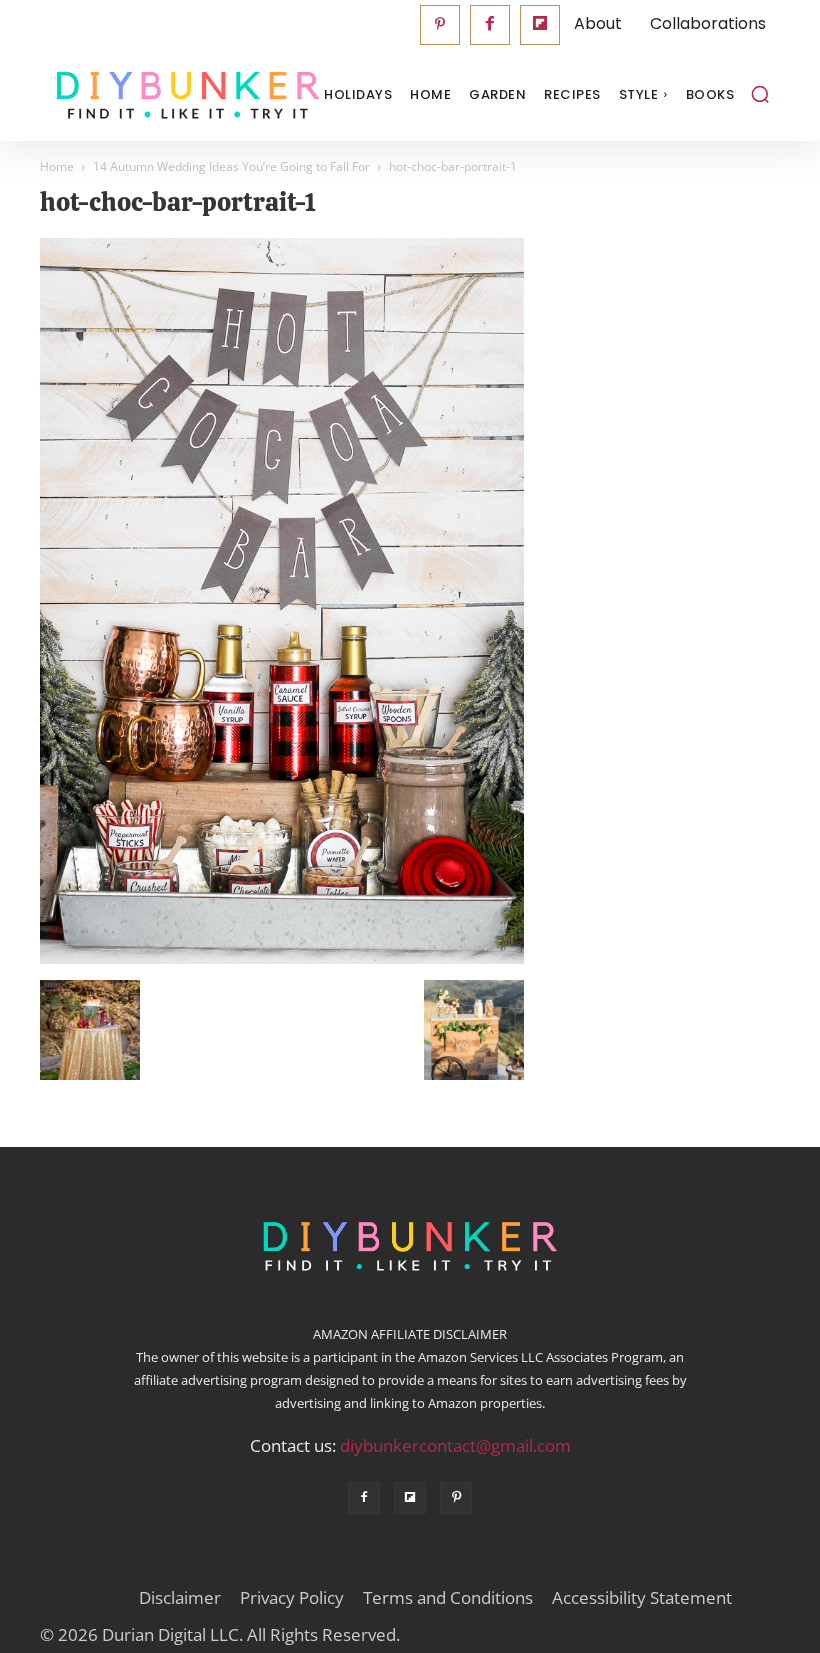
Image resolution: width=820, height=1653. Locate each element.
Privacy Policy (292, 1598)
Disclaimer (180, 1598)
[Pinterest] (440, 25)
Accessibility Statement (642, 1598)
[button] (760, 94)
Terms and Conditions (448, 1598)
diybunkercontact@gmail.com (455, 1445)
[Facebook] (490, 25)
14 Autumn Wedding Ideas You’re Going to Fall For (231, 166)
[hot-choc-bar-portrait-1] (282, 959)
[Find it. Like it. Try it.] (140, 95)
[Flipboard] (540, 25)
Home (57, 166)
